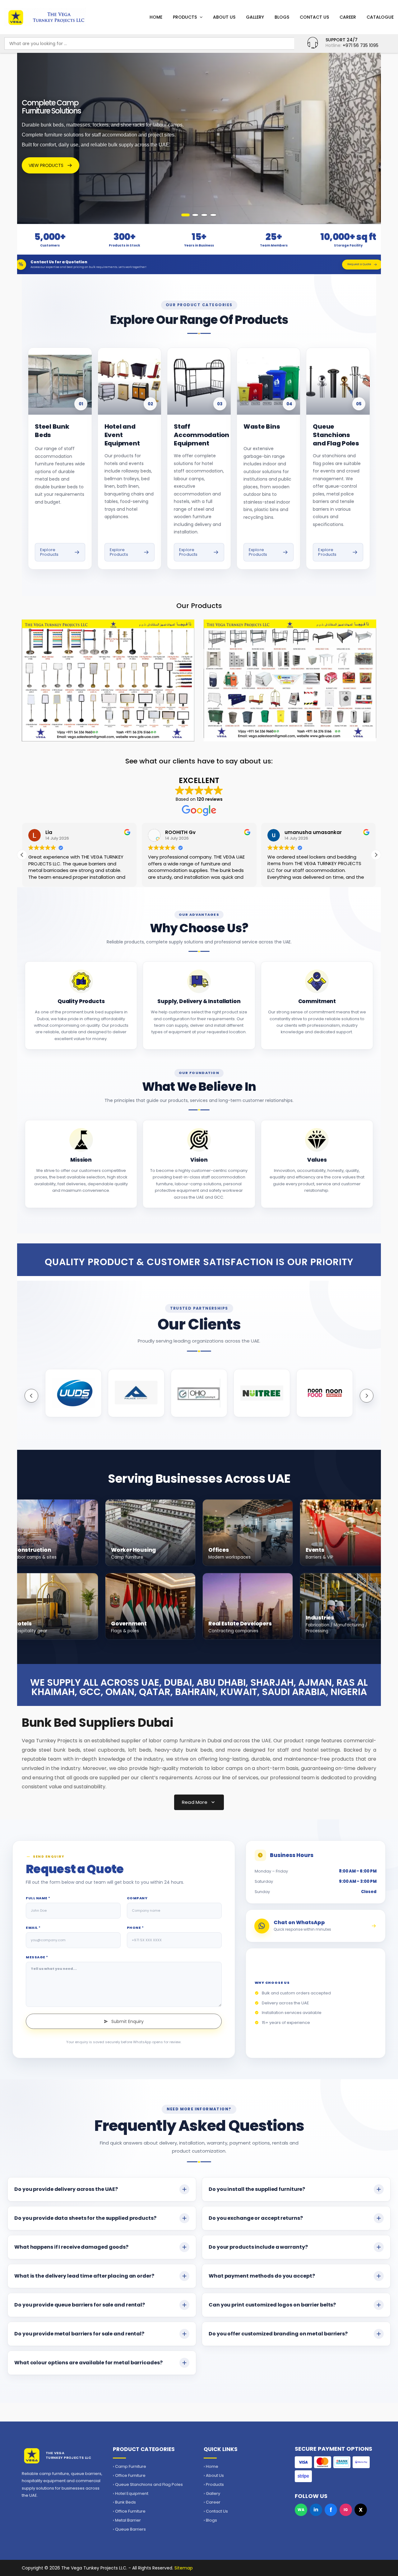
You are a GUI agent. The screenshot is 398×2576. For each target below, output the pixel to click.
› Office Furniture (129, 2476)
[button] (376, 855)
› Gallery (212, 2494)
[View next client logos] (367, 1396)
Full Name (38, 1898)
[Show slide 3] (204, 215)
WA (301, 2510)
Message (37, 1957)
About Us (224, 17)
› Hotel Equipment (131, 2494)
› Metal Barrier (127, 2520)
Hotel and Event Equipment (122, 435)
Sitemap (184, 2568)
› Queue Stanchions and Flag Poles (148, 2485)
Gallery (255, 17)
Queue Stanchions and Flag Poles (336, 435)
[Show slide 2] (194, 215)
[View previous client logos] (31, 1396)
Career (348, 17)
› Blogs (210, 2520)
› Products (214, 2485)
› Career (212, 2502)
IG (346, 2510)
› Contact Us (216, 2511)
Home (156, 17)
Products (185, 17)
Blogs (282, 17)
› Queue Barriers (129, 2529)
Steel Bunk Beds (52, 431)
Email (33, 1928)
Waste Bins (262, 427)
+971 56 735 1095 (361, 45)
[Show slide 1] (185, 215)
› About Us (214, 2476)
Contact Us (314, 17)
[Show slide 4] (213, 215)
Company (137, 1898)
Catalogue (380, 17)
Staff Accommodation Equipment (201, 435)
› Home (211, 2467)
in (316, 2510)
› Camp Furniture (130, 2467)
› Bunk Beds (124, 2502)
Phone (135, 1928)
